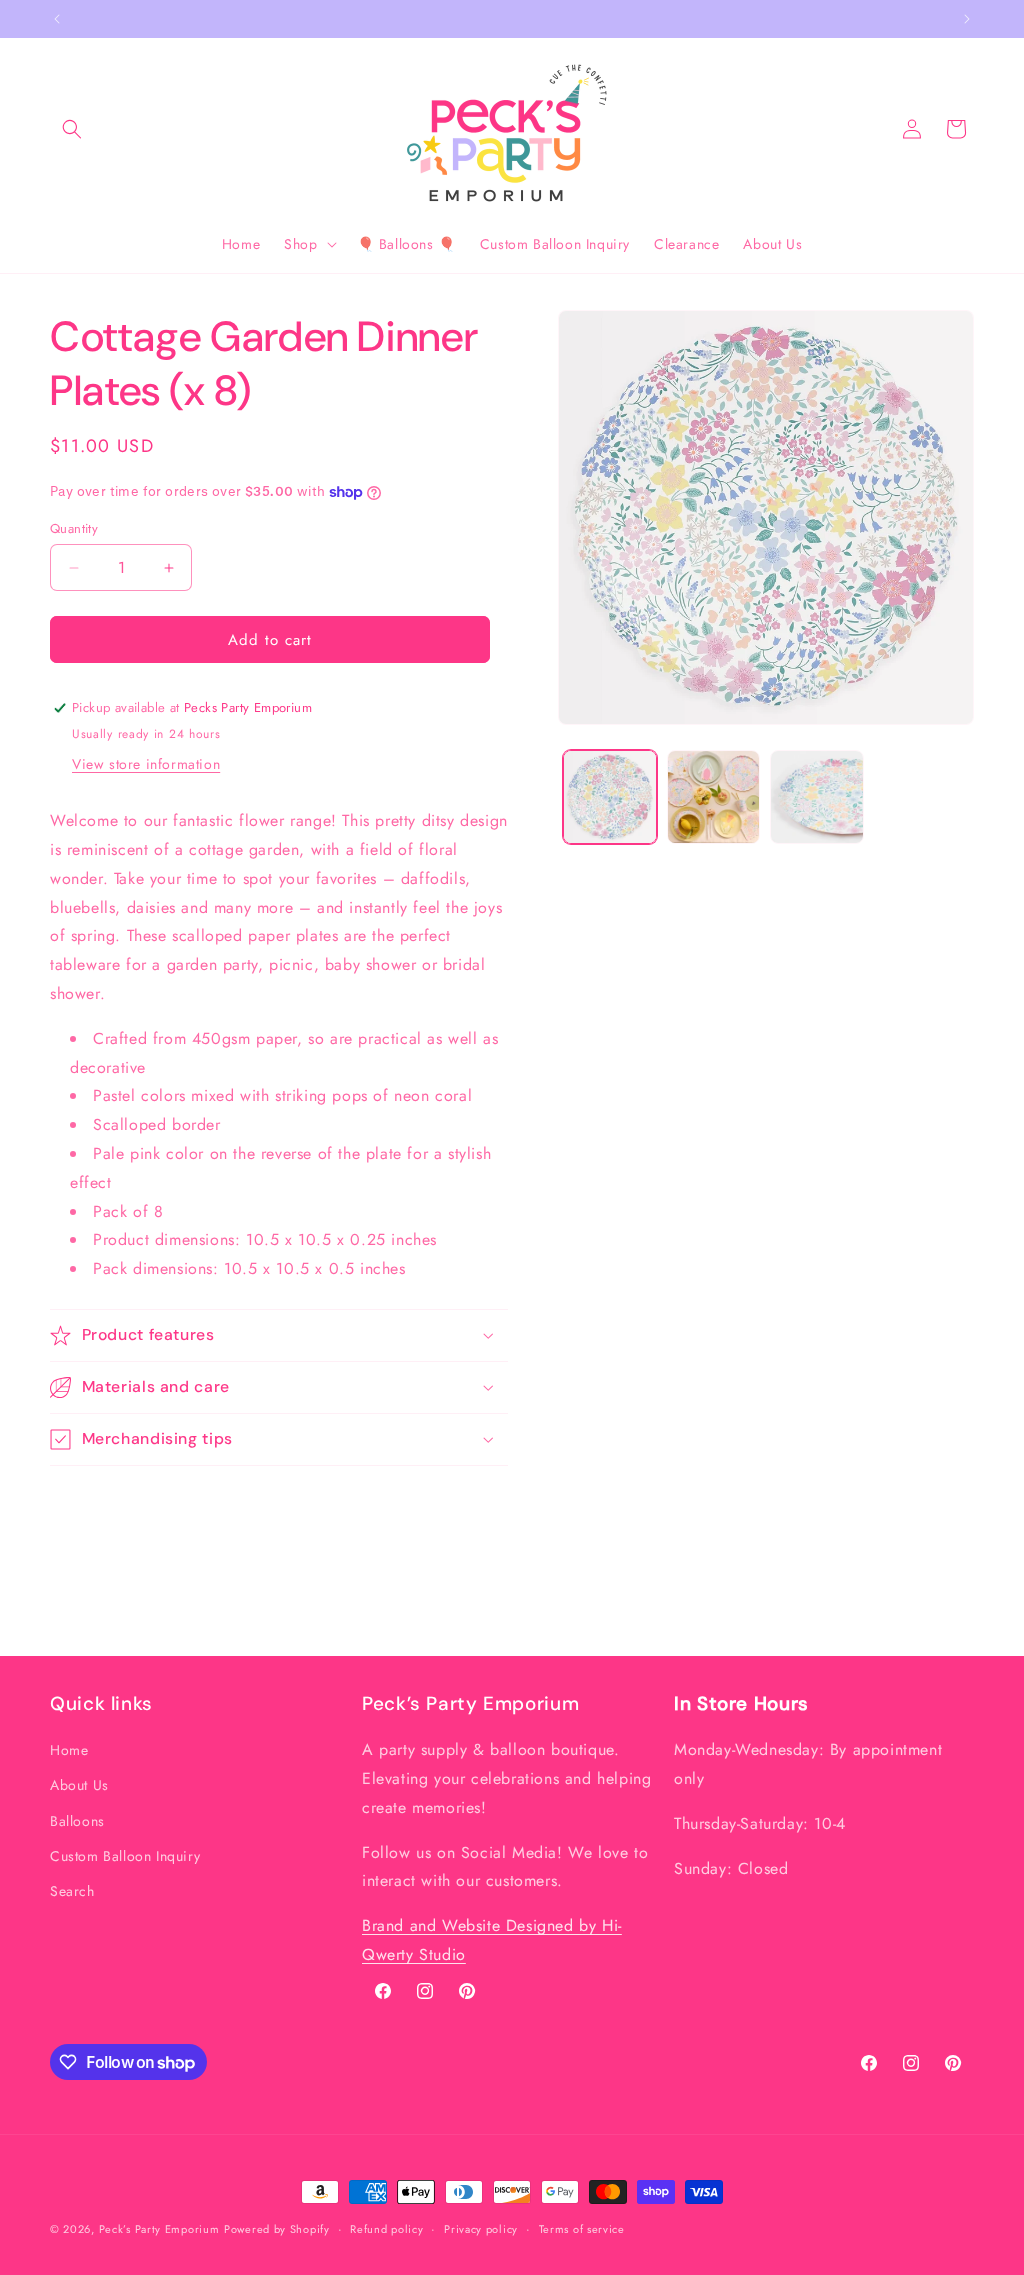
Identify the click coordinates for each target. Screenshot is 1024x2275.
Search (72, 1891)
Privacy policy (481, 2229)
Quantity (74, 528)
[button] (72, 129)
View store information (146, 764)
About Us (79, 1785)
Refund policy (386, 2229)
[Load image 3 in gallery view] (816, 796)
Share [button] (88, 1502)
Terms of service (582, 2229)
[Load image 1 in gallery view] (609, 796)
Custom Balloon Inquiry (125, 1856)
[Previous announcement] (57, 19)
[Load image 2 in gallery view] (713, 796)
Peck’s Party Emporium (159, 2229)
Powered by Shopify (277, 2229)
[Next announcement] (967, 19)
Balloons (77, 1821)
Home (69, 1750)
